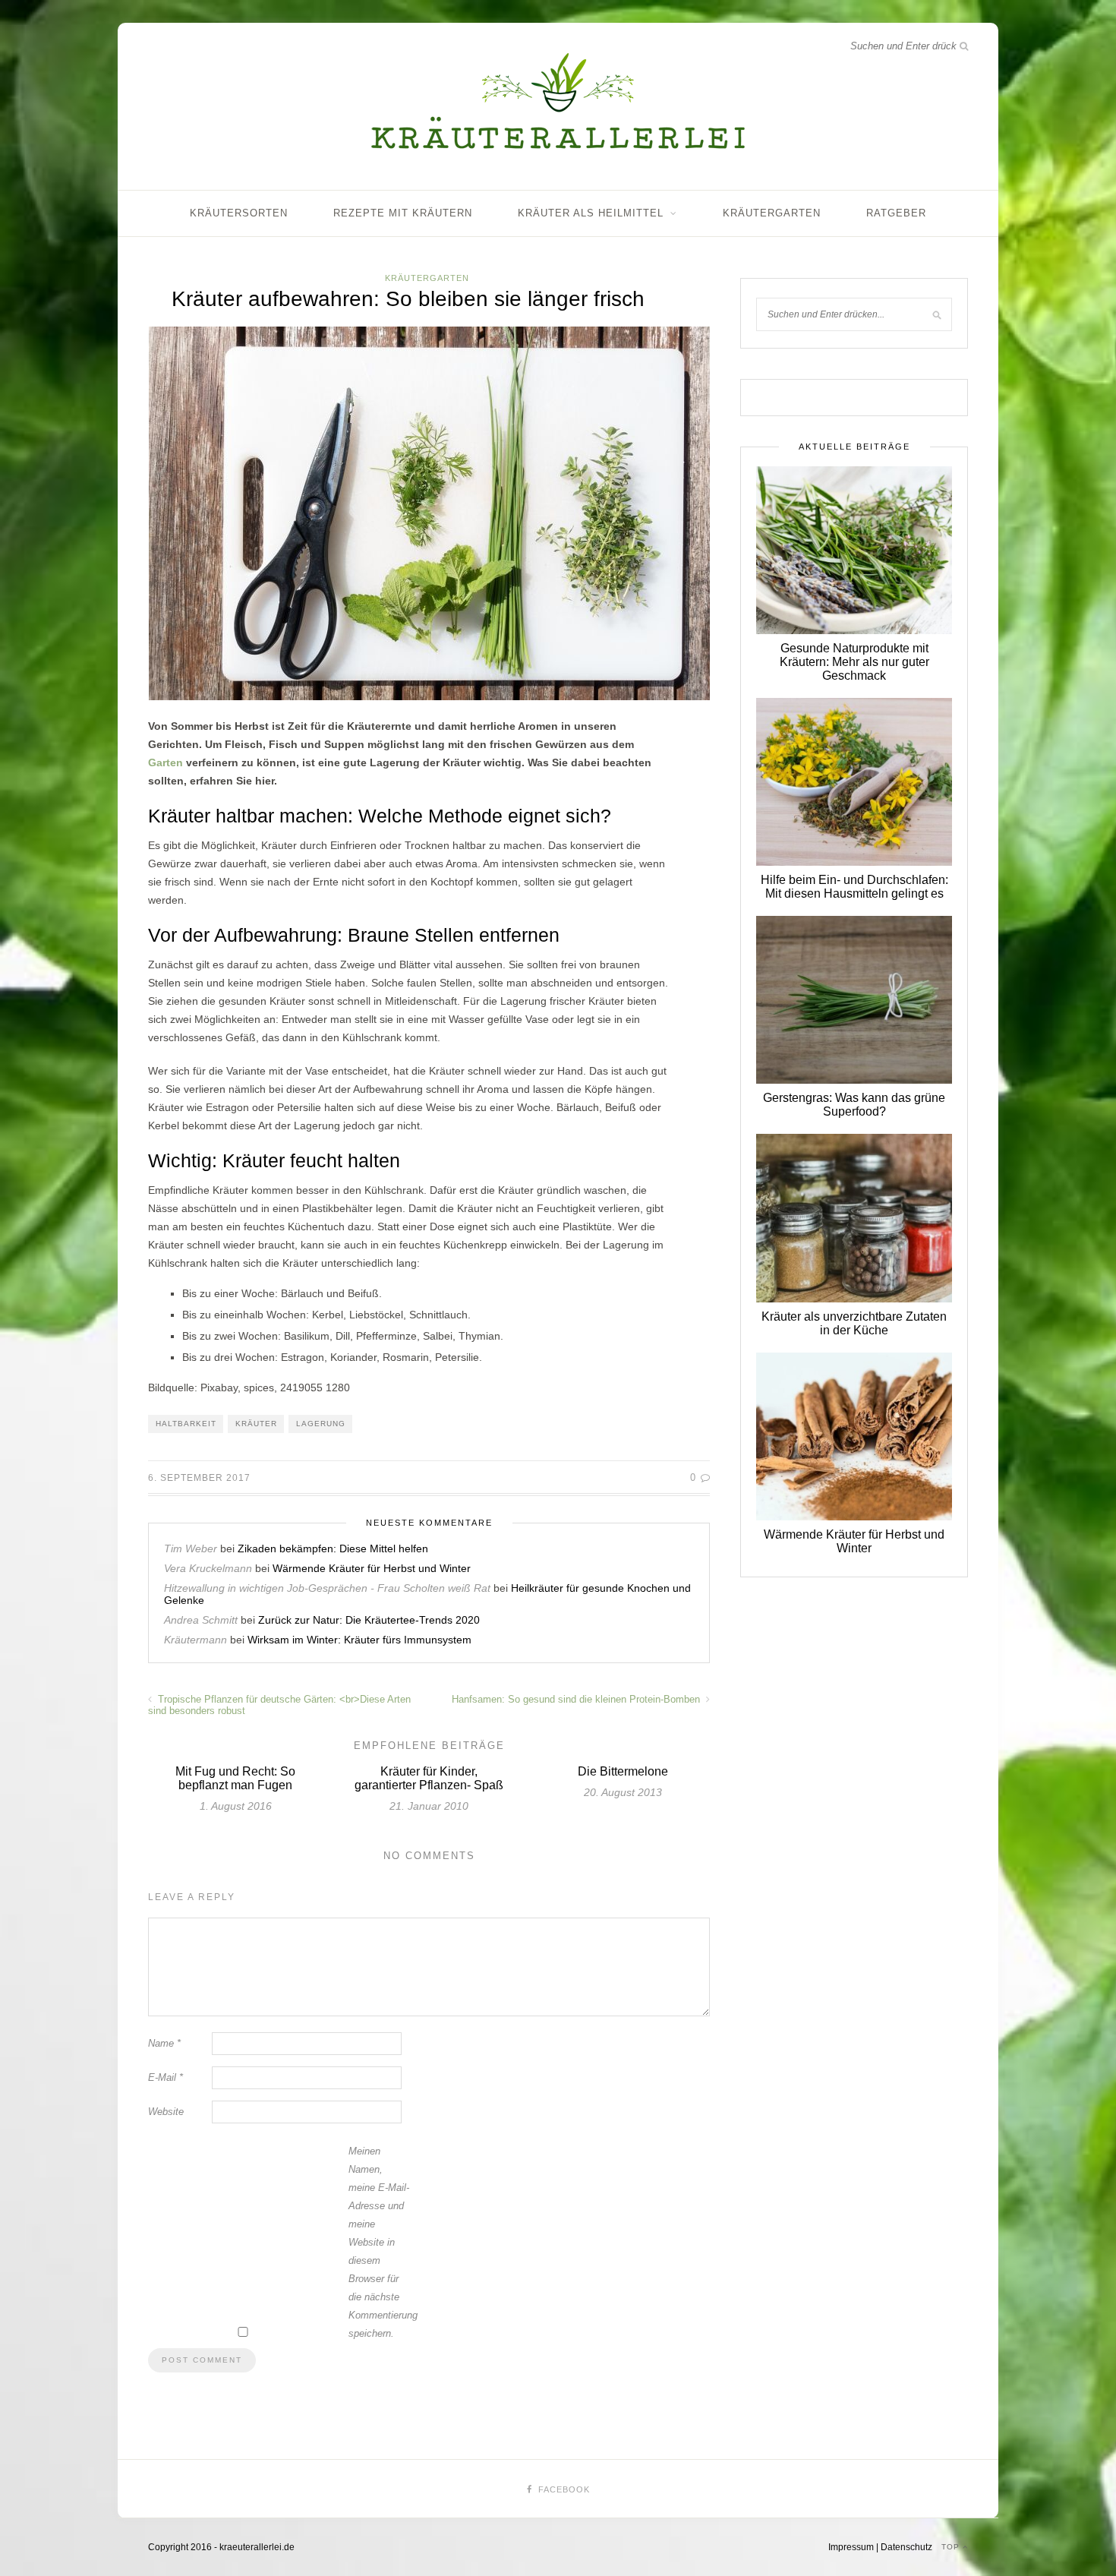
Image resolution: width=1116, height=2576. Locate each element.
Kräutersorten (239, 213)
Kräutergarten (772, 213)
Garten (166, 762)
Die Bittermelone (623, 1771)
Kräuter (256, 1424)
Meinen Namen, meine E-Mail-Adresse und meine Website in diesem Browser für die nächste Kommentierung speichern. (379, 2242)
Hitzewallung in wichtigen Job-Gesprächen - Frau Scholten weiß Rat (327, 1588)
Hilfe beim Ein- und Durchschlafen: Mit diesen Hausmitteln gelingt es (854, 887)
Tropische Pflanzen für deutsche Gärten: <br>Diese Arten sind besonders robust (279, 1705)
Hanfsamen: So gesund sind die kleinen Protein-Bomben (577, 1699)
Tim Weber (191, 1548)
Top (952, 2547)
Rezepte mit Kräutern (403, 213)
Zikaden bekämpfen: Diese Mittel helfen (333, 1548)
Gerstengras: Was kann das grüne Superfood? (854, 1105)
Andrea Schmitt (201, 1620)
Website (166, 2112)
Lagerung (321, 1424)
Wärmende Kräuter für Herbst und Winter (372, 1568)
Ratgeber (896, 213)
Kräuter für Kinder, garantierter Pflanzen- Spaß (429, 1778)
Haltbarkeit (186, 1424)
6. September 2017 (199, 1478)
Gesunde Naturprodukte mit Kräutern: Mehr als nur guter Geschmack (854, 662)
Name (164, 2043)
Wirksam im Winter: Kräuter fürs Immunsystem (359, 1640)
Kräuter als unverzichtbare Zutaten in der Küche (854, 1323)
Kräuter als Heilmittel (591, 213)
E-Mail (166, 2077)
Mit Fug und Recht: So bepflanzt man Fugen (235, 1778)
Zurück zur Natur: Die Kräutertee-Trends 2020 (369, 1620)
